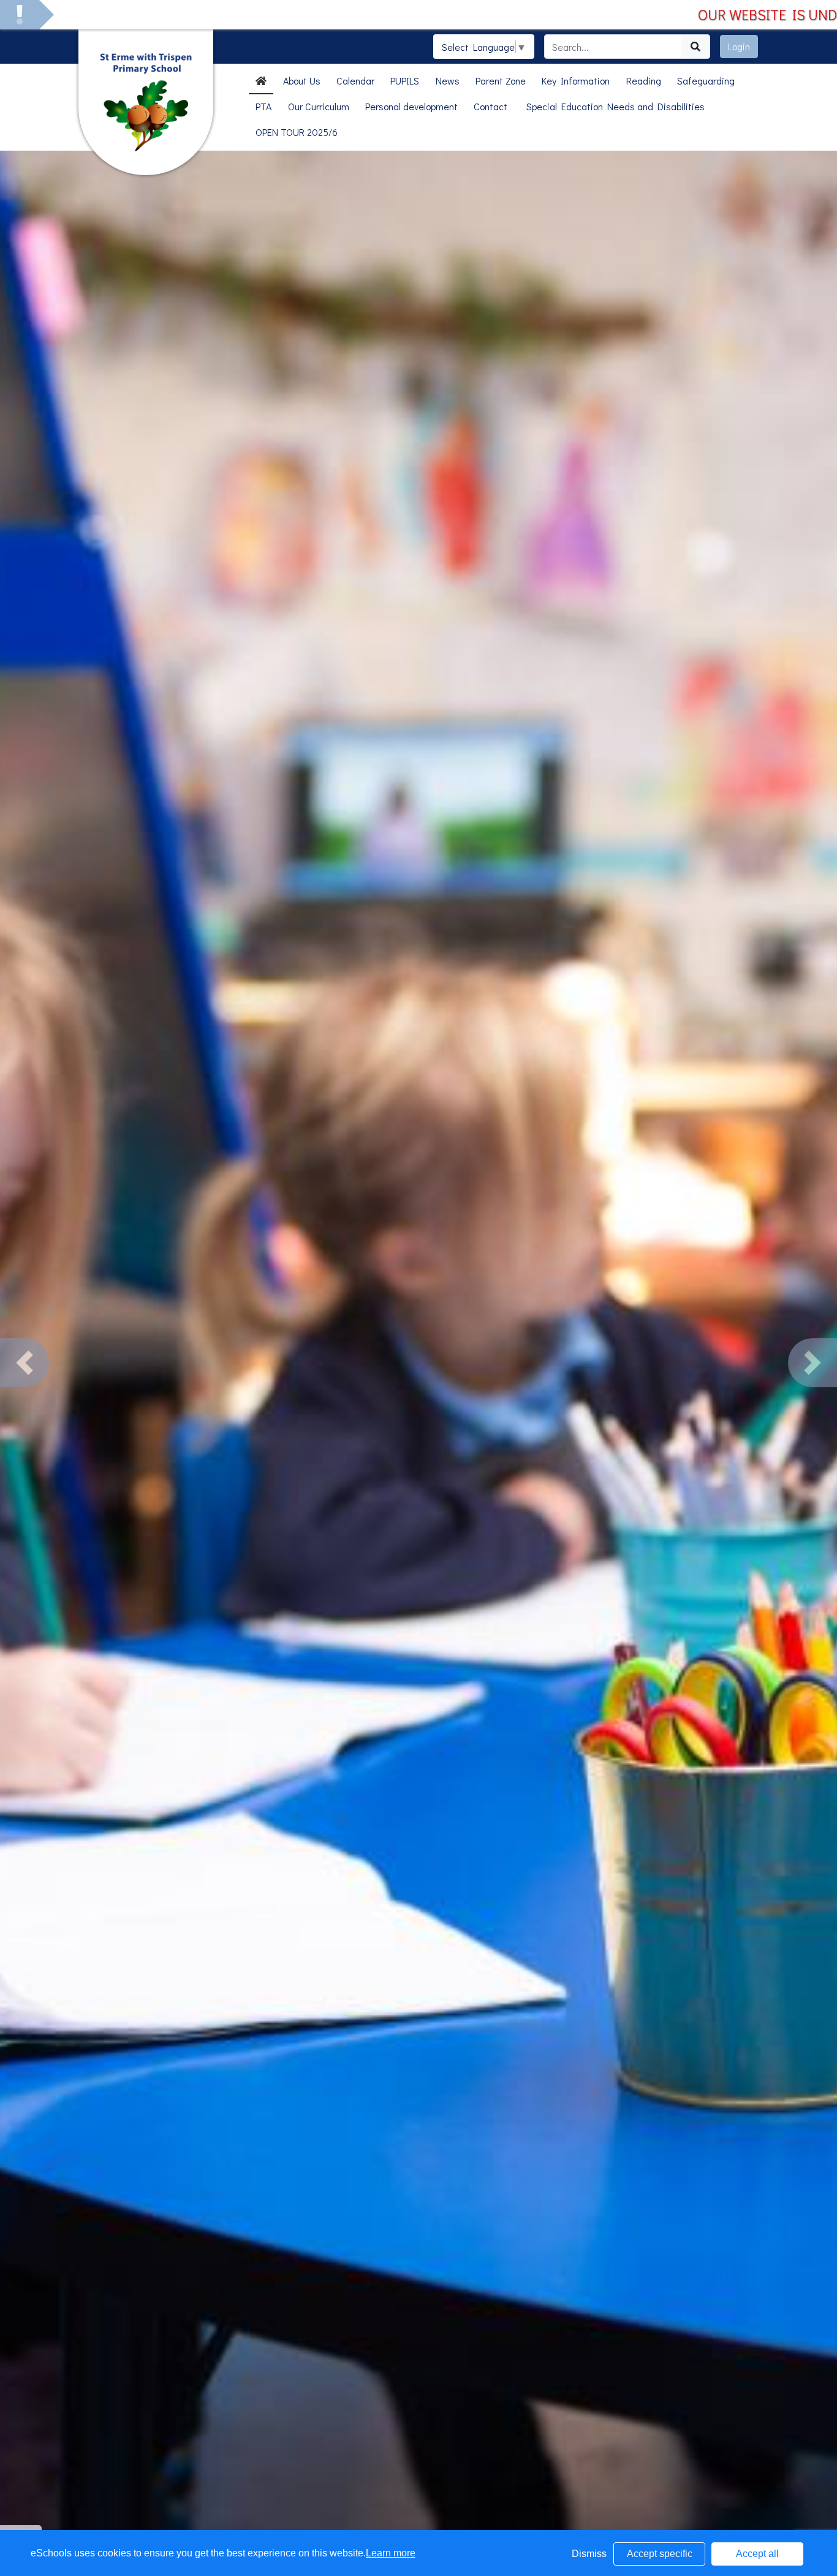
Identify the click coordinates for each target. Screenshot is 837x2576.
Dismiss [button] (589, 2554)
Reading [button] (644, 81)
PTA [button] (263, 106)
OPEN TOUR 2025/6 (297, 132)
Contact (490, 106)
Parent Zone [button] (501, 81)
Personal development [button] (411, 106)
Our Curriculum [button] (319, 106)
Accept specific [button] (660, 2554)
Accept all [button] (757, 2554)
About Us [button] (302, 81)
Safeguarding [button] (706, 81)
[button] (25, 1363)
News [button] (448, 81)
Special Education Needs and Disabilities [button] (615, 106)
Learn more (391, 2553)
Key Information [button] (576, 81)
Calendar (355, 81)
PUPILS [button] (405, 81)
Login (739, 46)
